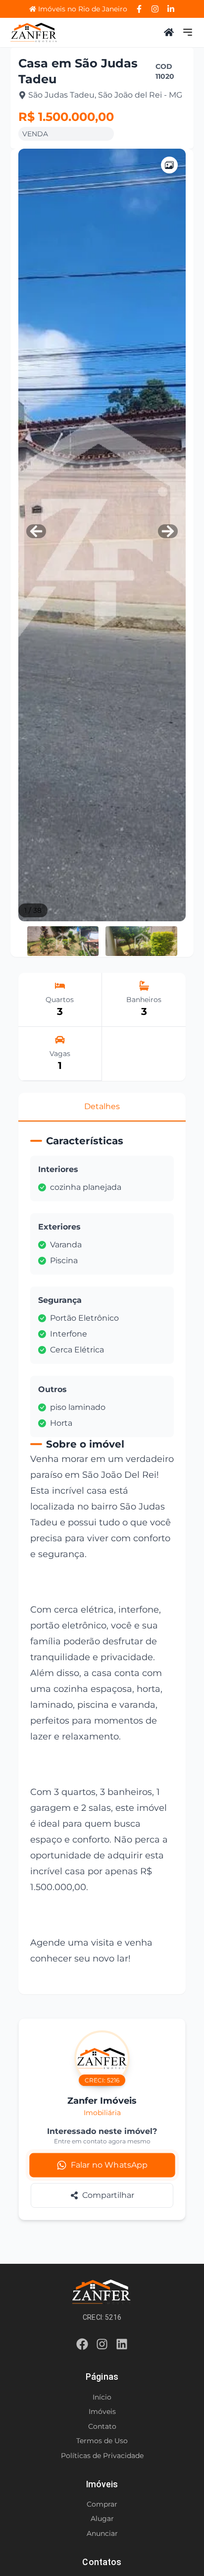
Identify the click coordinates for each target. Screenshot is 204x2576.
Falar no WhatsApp (109, 2165)
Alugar (102, 2519)
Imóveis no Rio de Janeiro (83, 9)
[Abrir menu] (188, 32)
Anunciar (102, 2533)
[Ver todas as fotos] (169, 165)
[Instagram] (155, 9)
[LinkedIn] (171, 9)
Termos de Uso (102, 2441)
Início (102, 2397)
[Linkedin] (122, 2346)
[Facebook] (139, 9)
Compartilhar (108, 2195)
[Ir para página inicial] (34, 32)
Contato (102, 2426)
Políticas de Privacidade (102, 2456)
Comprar (102, 2504)
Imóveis (102, 2411)
